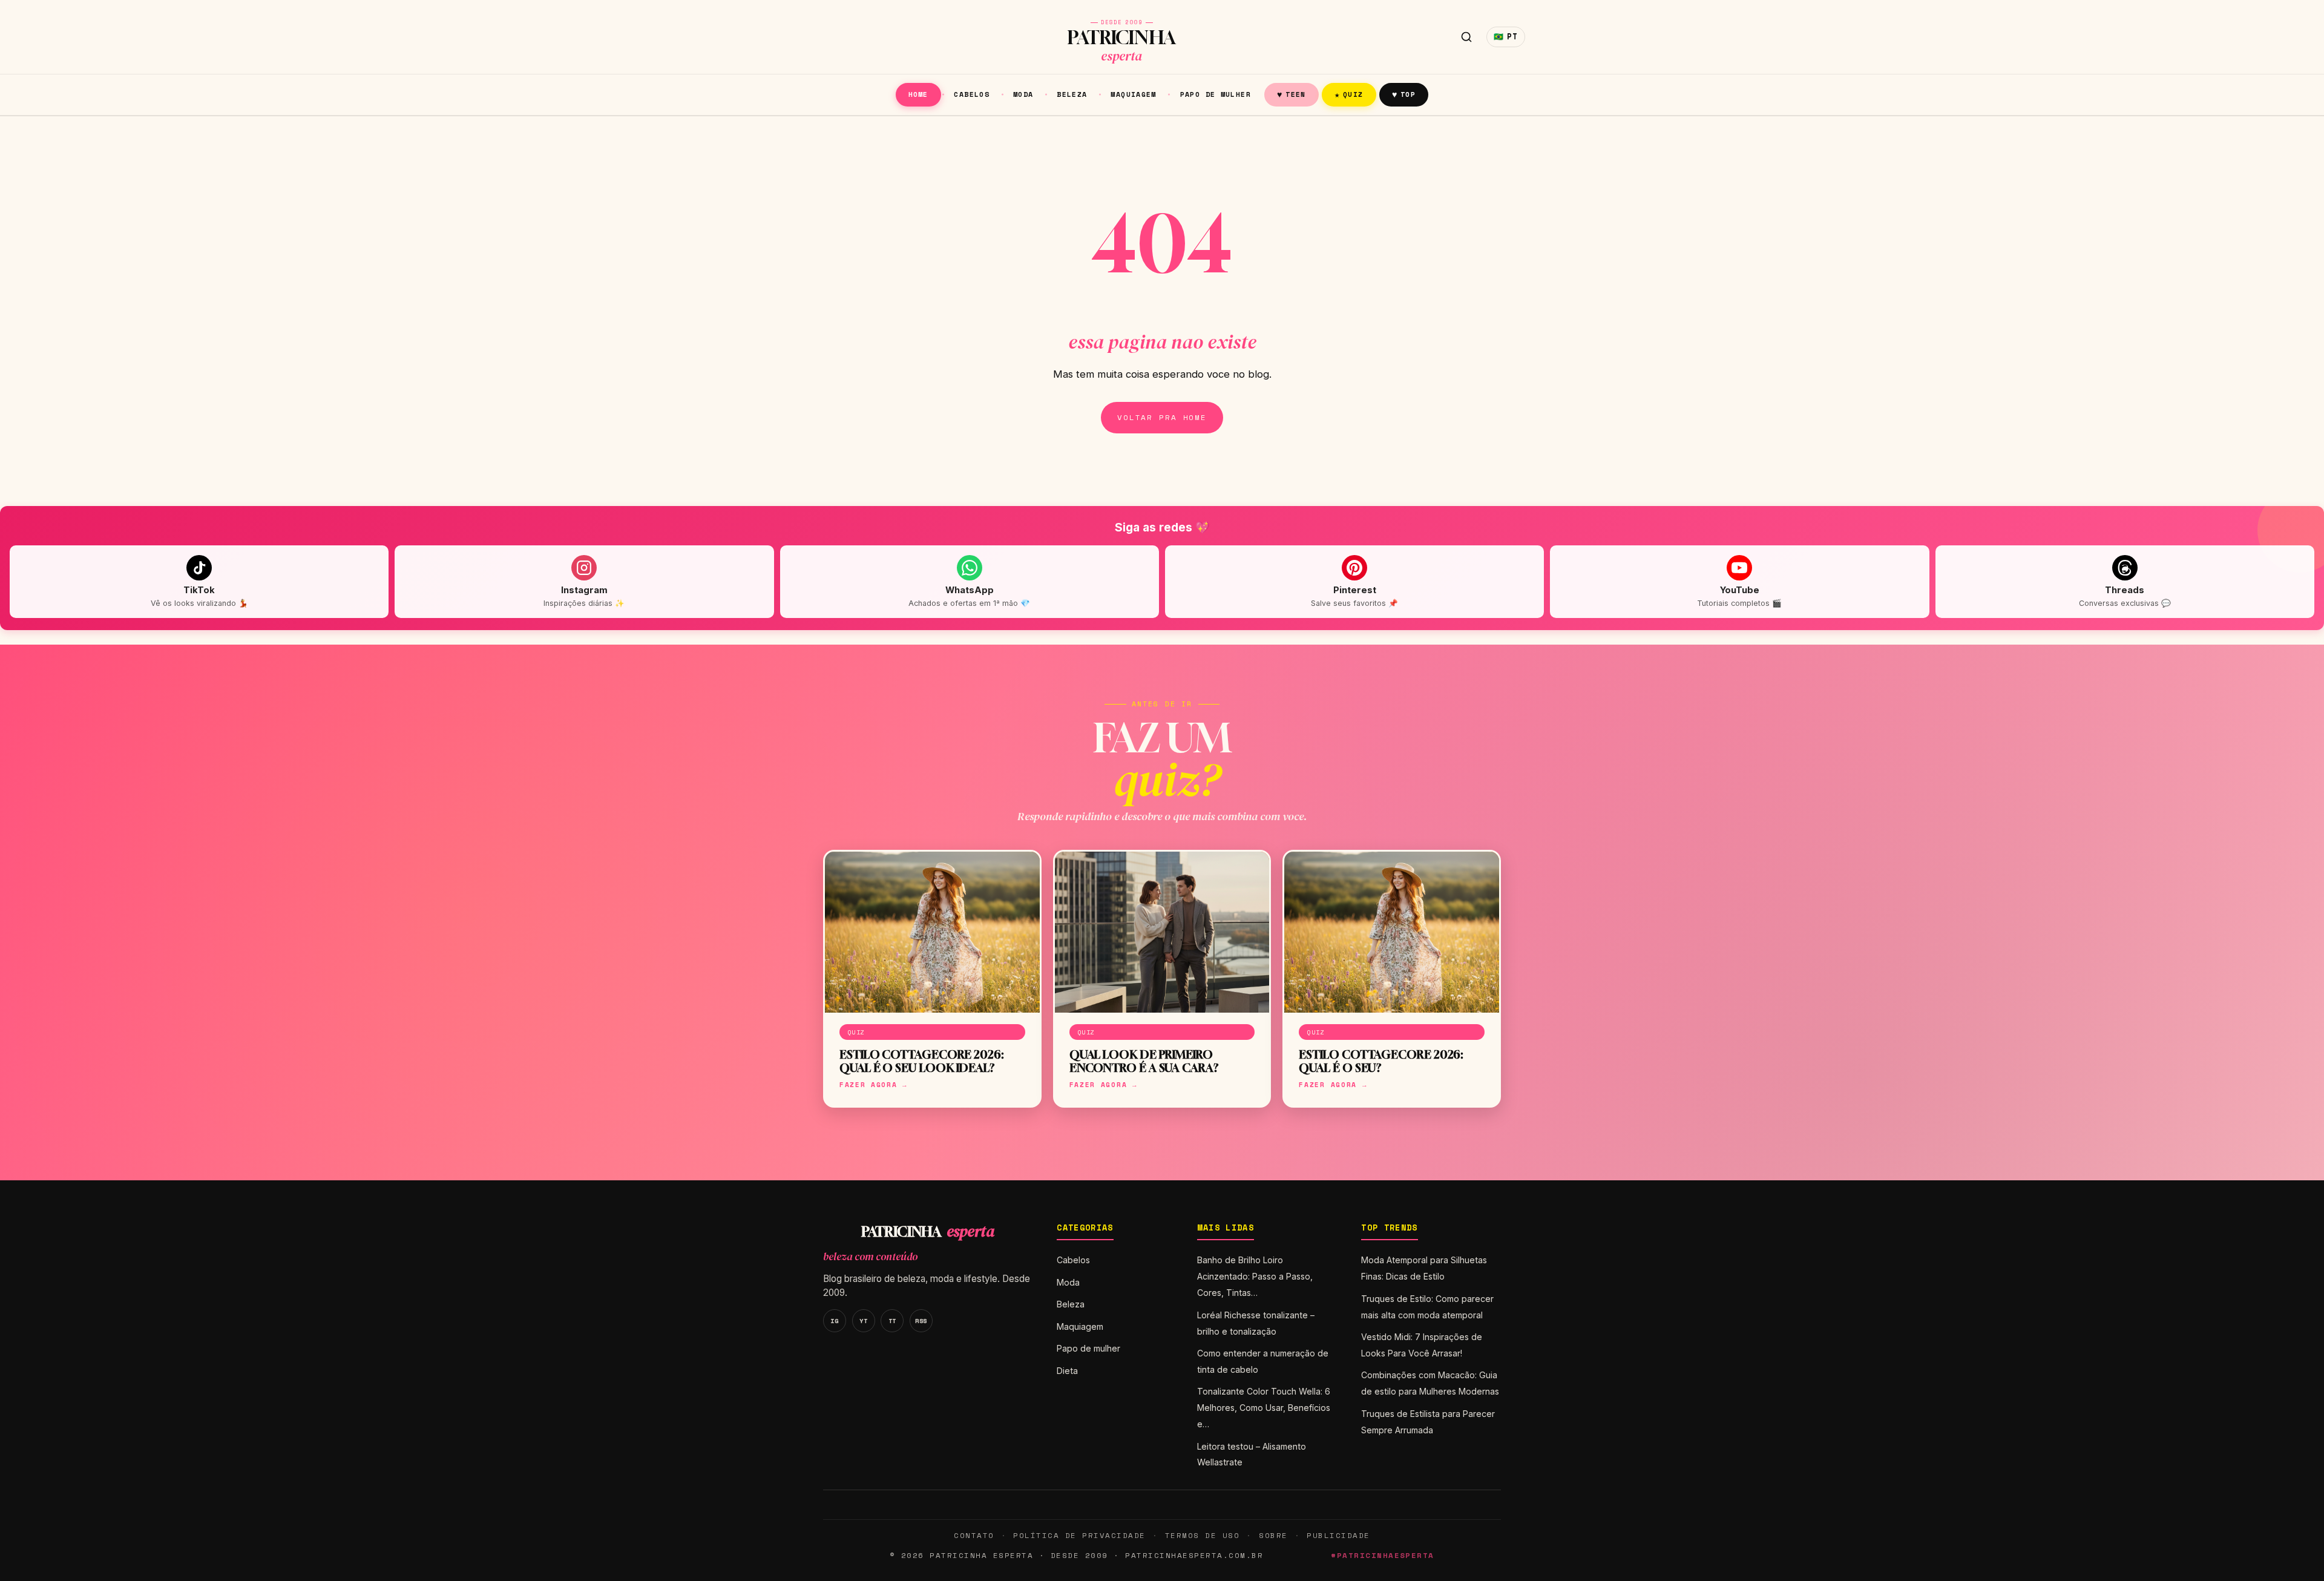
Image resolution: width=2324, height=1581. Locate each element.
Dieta (1067, 1371)
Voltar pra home (1162, 417)
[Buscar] (1466, 37)
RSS (921, 1321)
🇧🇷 (1506, 37)
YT (863, 1321)
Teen (1292, 94)
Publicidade (1338, 1535)
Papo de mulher (1216, 94)
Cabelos (972, 94)
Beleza (1072, 94)
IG (834, 1321)
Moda (1023, 94)
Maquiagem (1133, 94)
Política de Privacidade (1079, 1535)
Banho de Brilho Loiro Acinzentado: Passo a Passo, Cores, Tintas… (1255, 1276)
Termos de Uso (1202, 1535)
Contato (974, 1535)
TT (892, 1321)
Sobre (1273, 1535)
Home (918, 94)
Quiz (1349, 94)
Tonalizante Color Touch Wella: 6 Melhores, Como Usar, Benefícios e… (1264, 1408)
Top (1404, 94)
